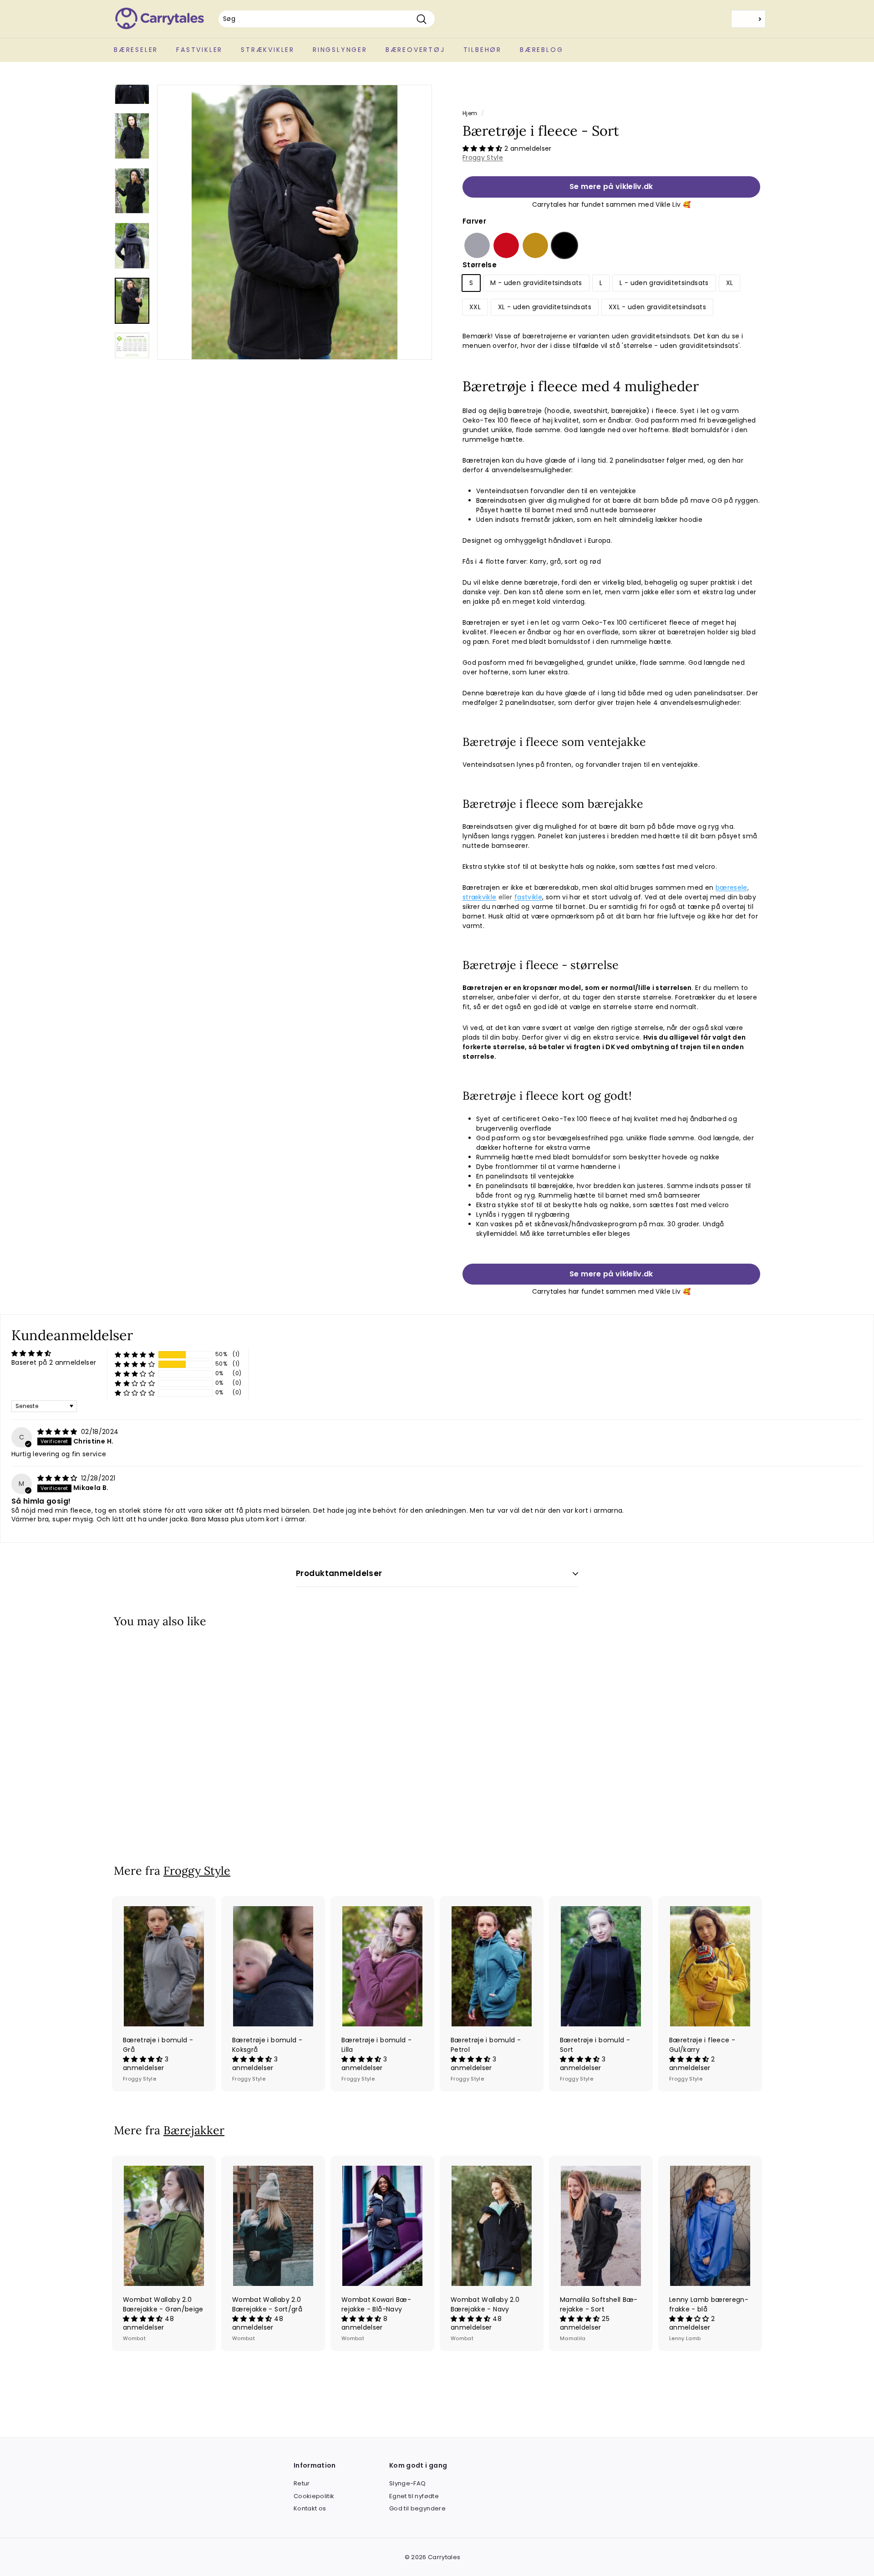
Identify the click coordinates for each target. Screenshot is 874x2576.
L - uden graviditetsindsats (664, 283)
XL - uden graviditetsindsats (545, 307)
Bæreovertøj (415, 50)
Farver (474, 221)
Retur (302, 2483)
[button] (483, 148)
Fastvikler (199, 50)
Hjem (470, 113)
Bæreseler (136, 50)
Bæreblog (541, 50)
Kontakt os (310, 2508)
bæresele (732, 888)
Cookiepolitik (314, 2496)
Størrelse (480, 265)
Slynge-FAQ (408, 2483)
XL (730, 283)
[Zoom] (295, 222)
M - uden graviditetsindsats (536, 283)
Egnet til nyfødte (414, 2496)
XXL (475, 307)
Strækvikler (268, 50)
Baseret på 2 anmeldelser (54, 1362)
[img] (58, 1432)
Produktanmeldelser (339, 1573)
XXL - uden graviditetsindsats (657, 307)
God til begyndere (417, 2508)
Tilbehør (483, 50)
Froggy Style (483, 158)
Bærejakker (194, 2130)
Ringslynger (340, 50)
